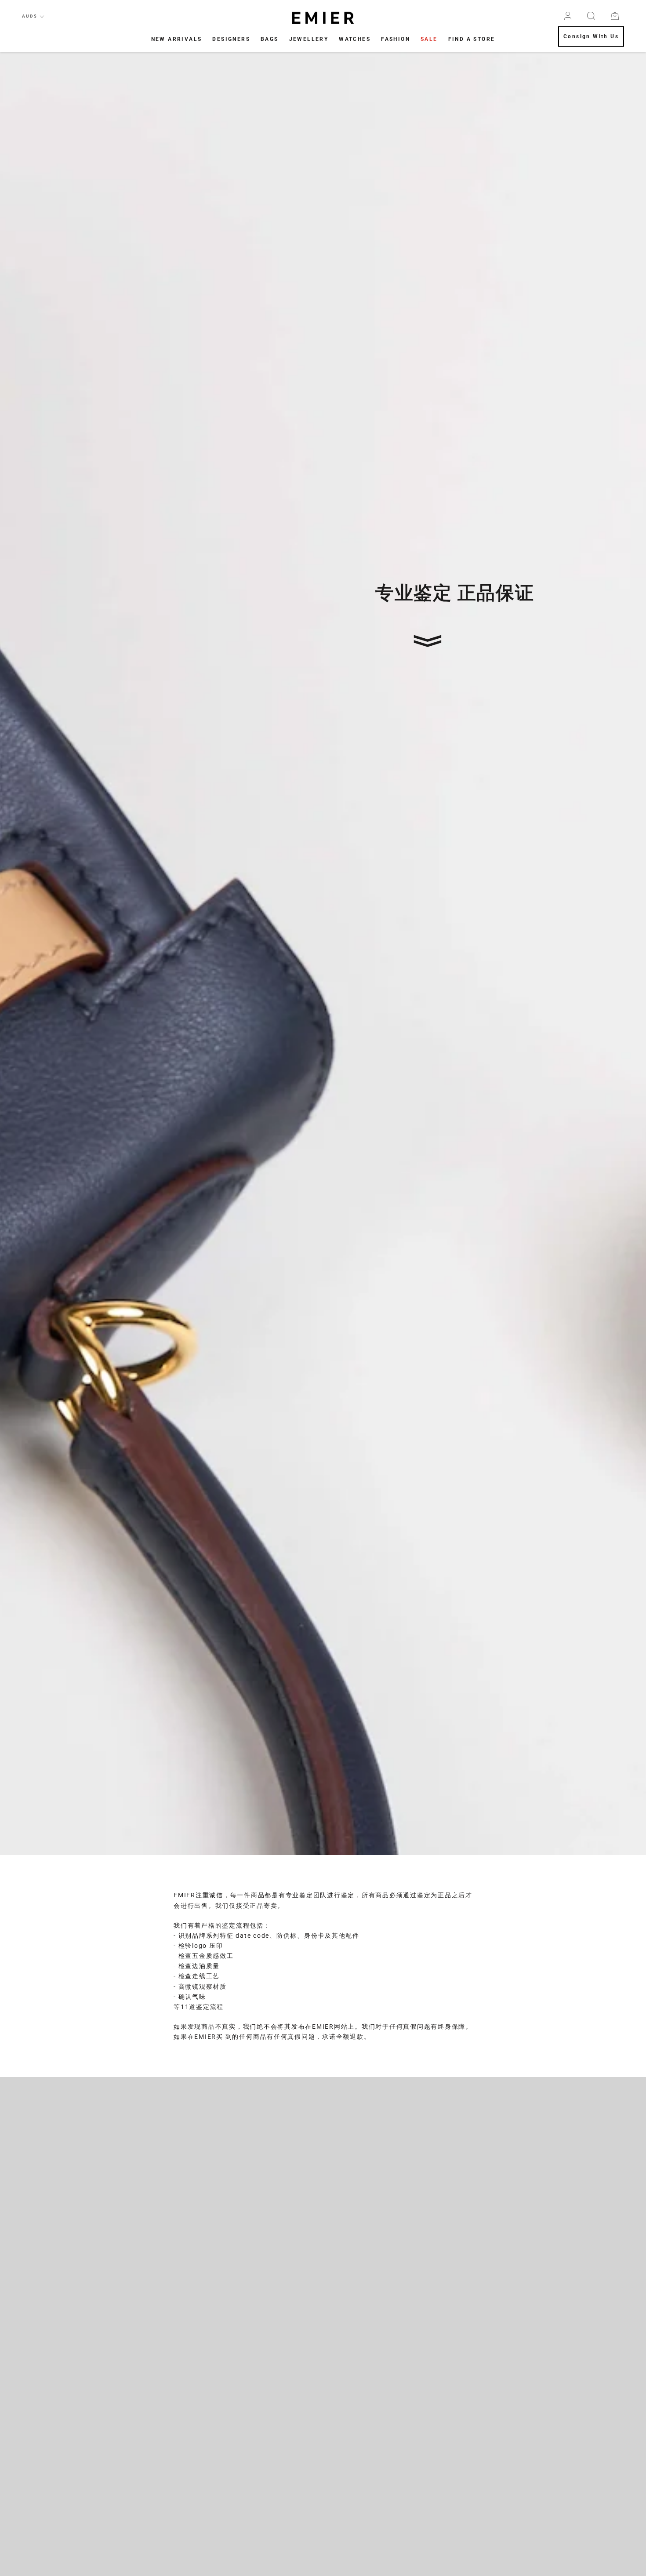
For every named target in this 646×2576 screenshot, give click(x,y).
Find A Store (472, 39)
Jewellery (309, 39)
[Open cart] (615, 16)
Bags (270, 39)
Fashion (396, 39)
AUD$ (30, 16)
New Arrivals (177, 39)
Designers (231, 39)
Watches (355, 39)
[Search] (591, 16)
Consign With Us (591, 37)
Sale (429, 39)
